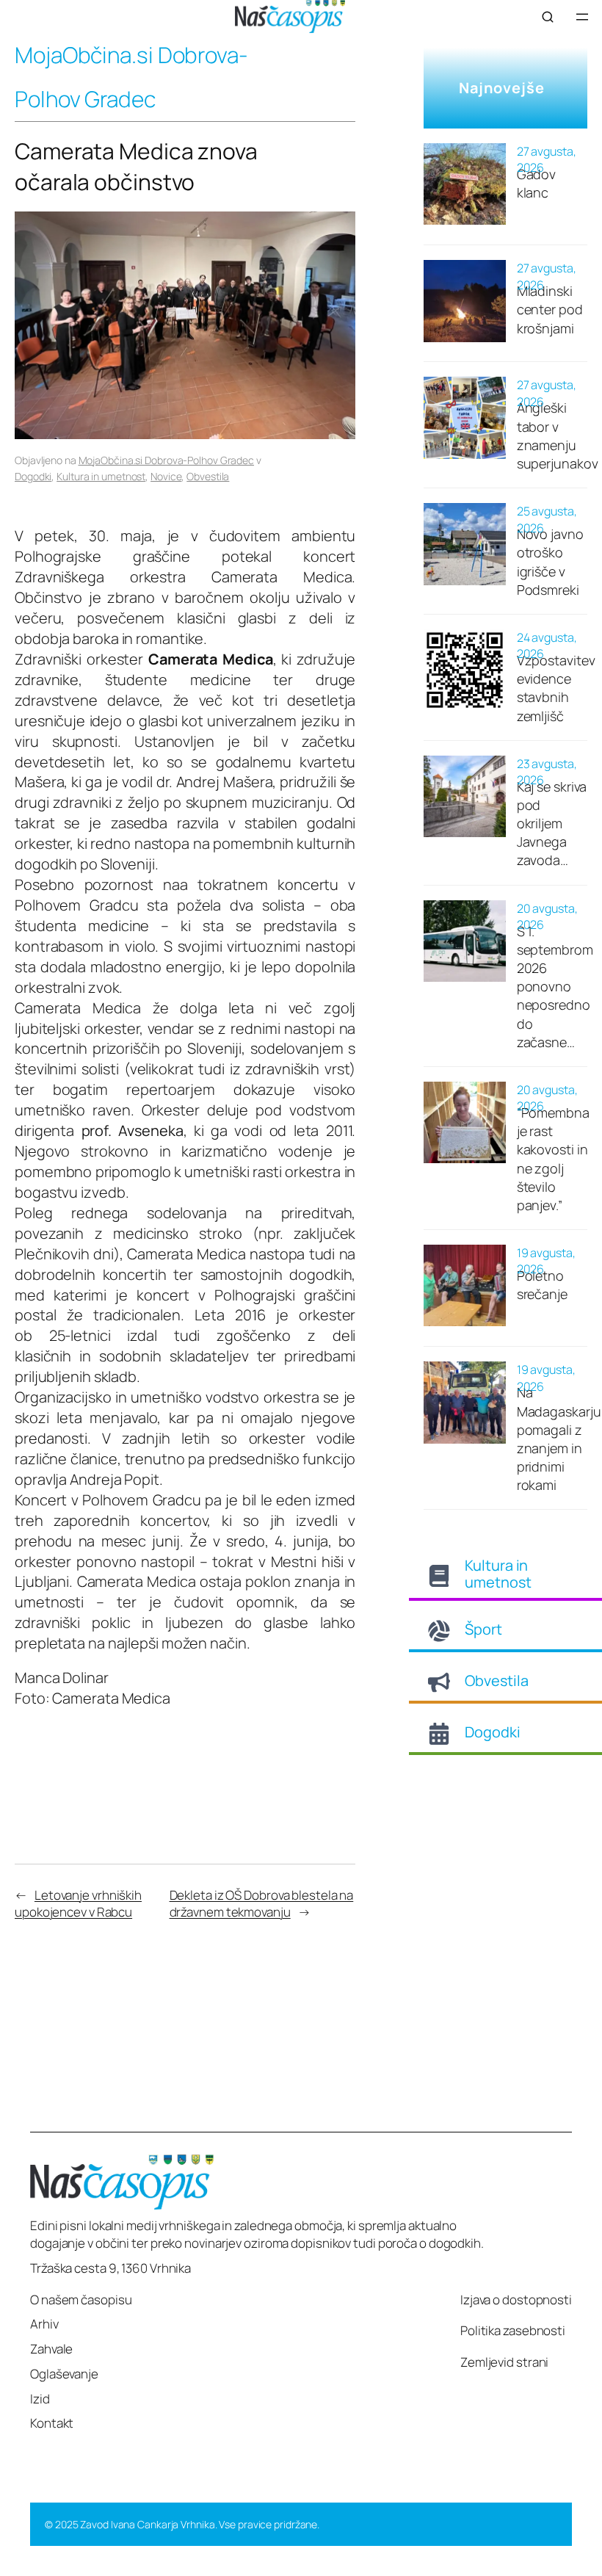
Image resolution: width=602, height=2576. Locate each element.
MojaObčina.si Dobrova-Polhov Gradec (167, 460)
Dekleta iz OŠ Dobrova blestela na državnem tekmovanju (262, 1904)
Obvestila (208, 476)
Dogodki (33, 476)
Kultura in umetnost (101, 476)
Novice (166, 476)
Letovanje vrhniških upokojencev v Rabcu (78, 1904)
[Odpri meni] (582, 17)
